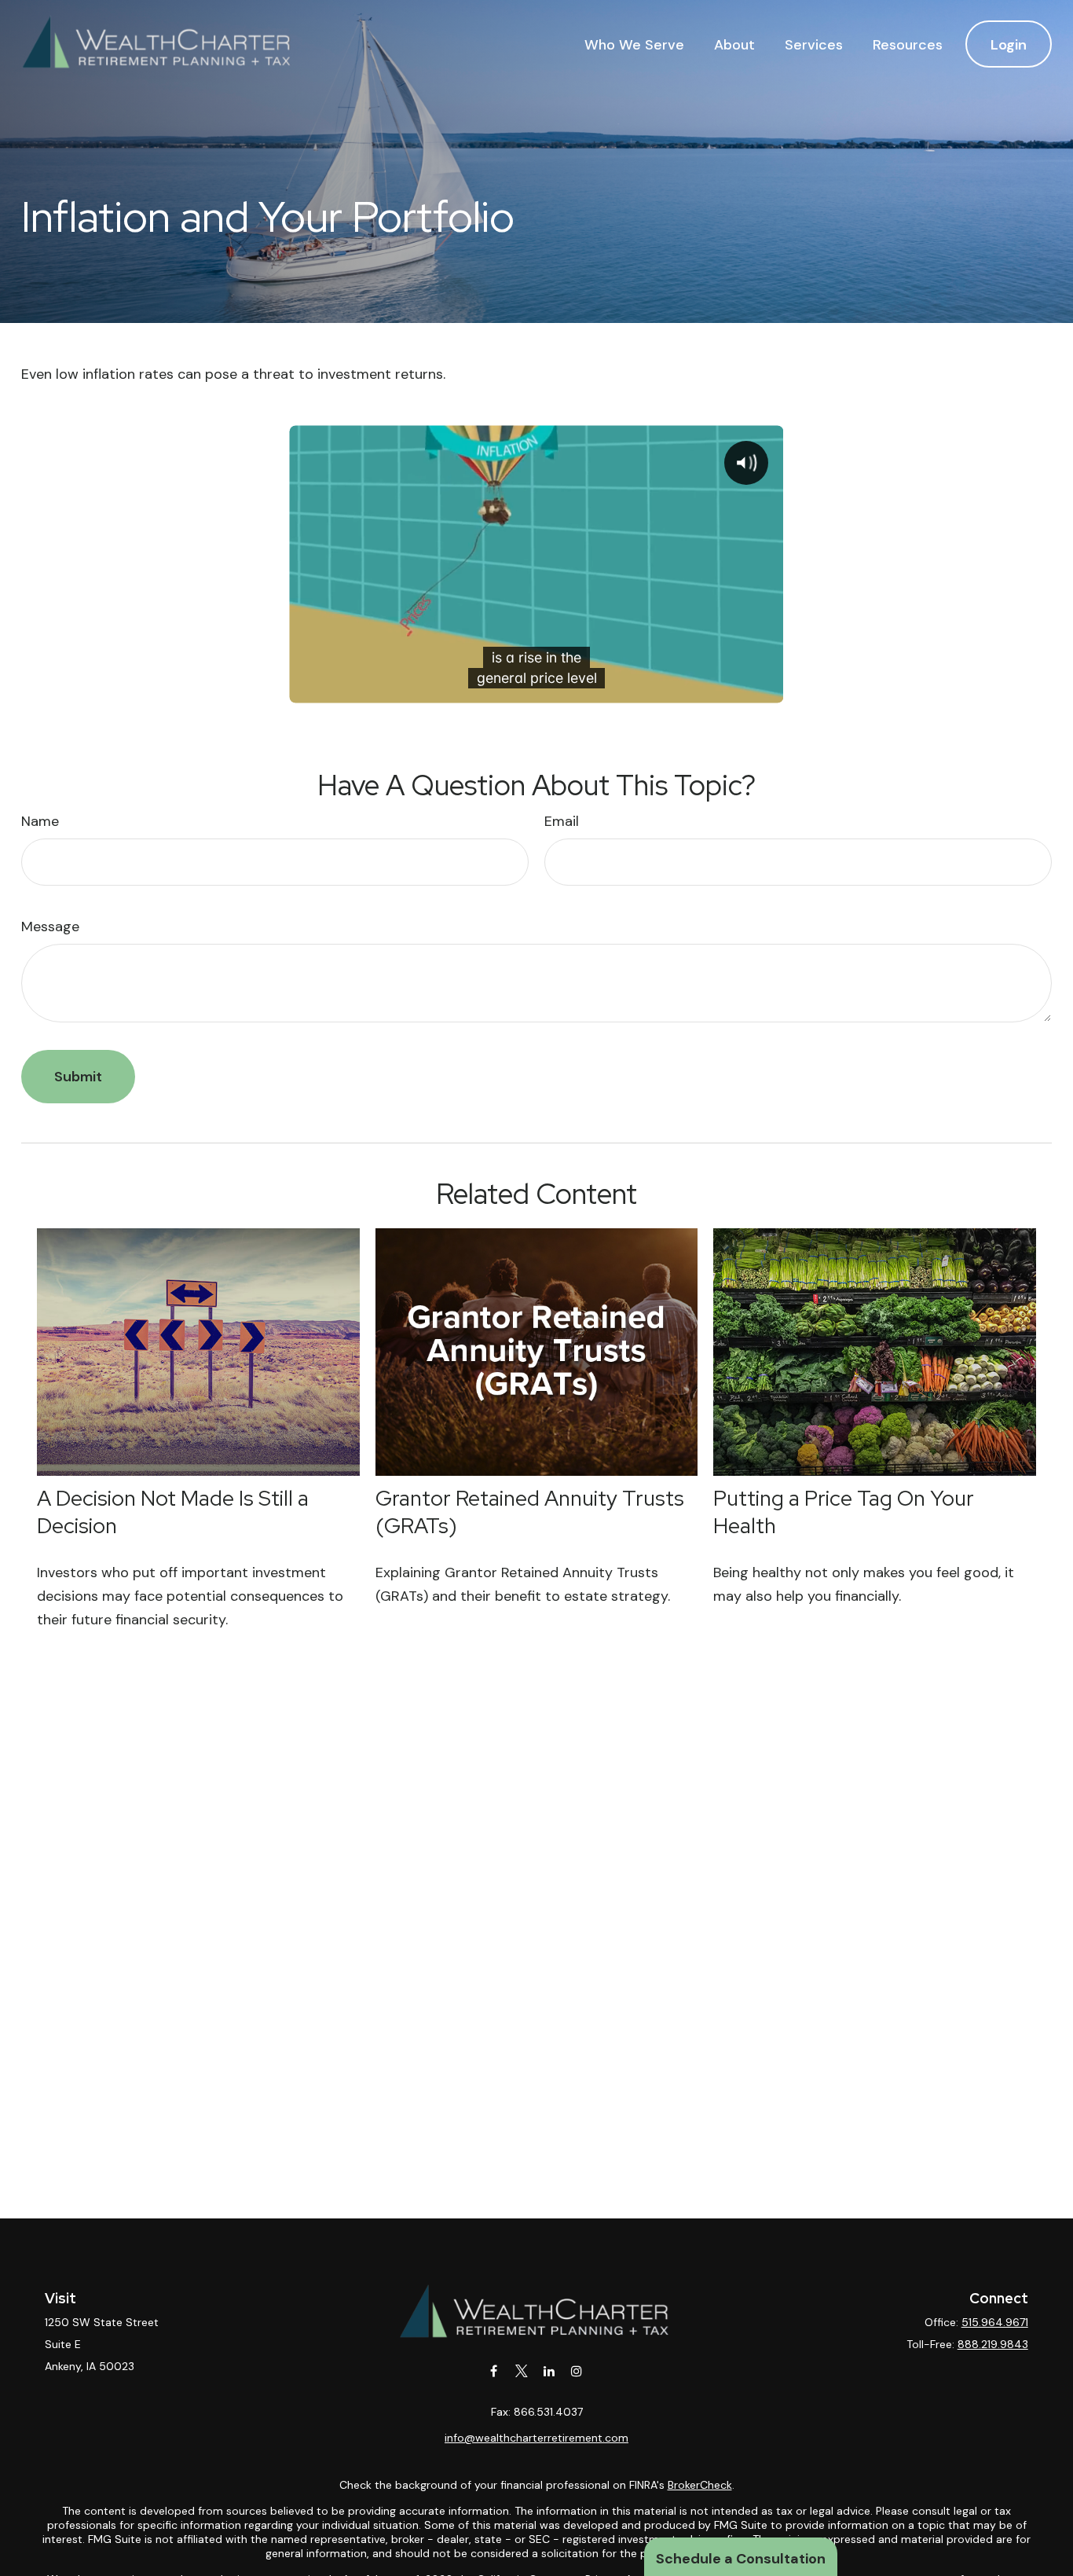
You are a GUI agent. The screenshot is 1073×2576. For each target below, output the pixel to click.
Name (40, 821)
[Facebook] (494, 2371)
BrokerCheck (700, 2485)
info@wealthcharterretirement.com (536, 2438)
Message (50, 927)
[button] (634, 44)
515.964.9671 (995, 2322)
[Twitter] (521, 2371)
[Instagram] (576, 2371)
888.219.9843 (993, 2344)
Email (562, 821)
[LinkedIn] (549, 2371)
